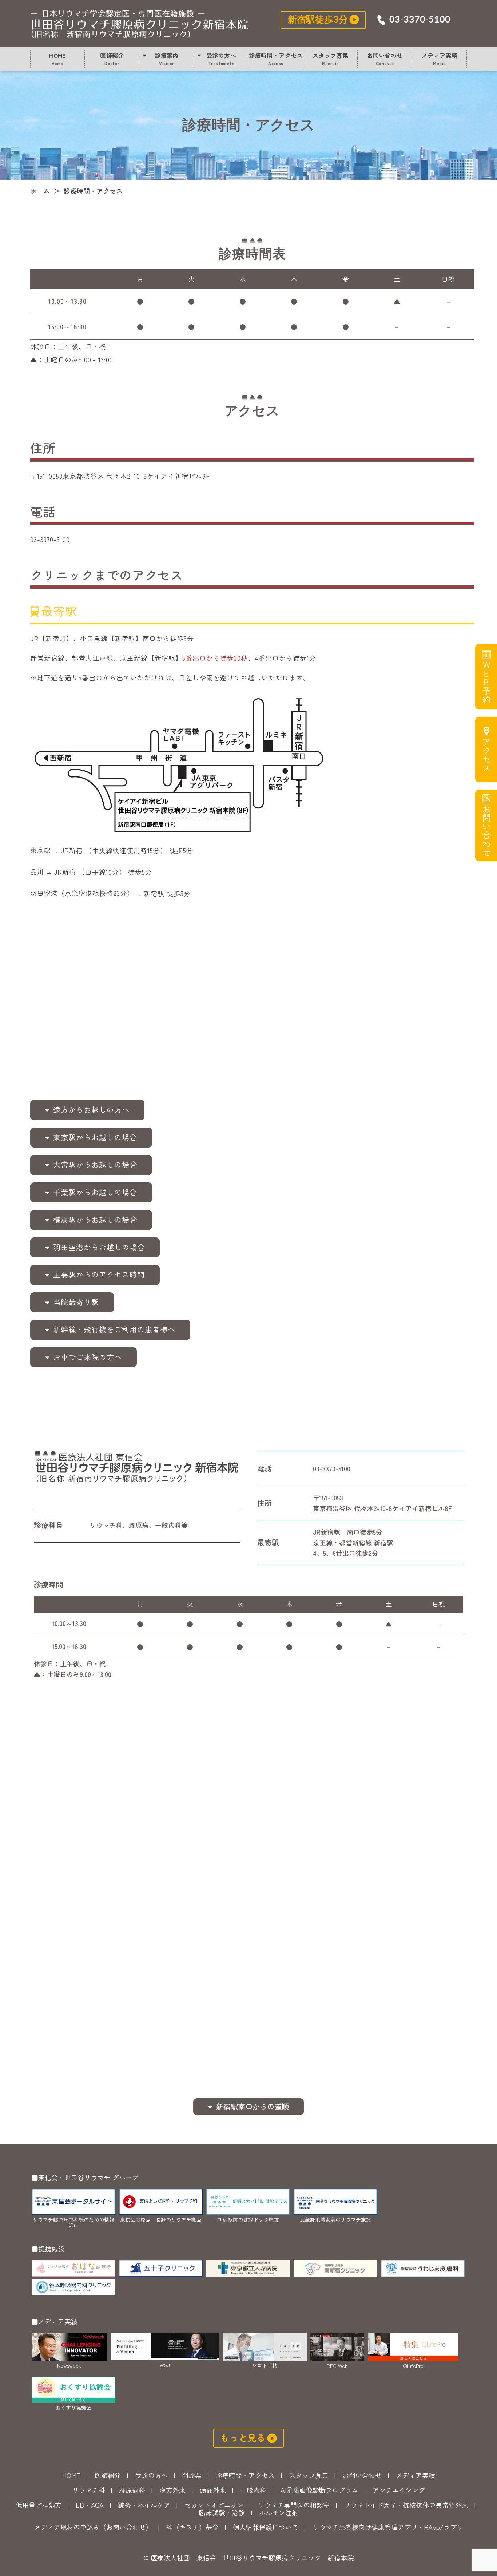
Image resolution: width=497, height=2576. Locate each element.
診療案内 (167, 59)
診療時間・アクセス (139, 24)
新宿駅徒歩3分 (318, 20)
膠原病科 (132, 2490)
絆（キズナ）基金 (192, 2527)
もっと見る (243, 2437)
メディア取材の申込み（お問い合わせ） (93, 2527)
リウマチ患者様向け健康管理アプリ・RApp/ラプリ (388, 2527)
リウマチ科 (88, 2490)
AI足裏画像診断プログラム (319, 2490)
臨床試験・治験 (222, 2512)
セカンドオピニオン (214, 2505)
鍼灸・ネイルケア (144, 2505)
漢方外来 (172, 2490)
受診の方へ (221, 59)
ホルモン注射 (279, 2512)
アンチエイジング (399, 2490)
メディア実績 (440, 59)
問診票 (192, 2475)
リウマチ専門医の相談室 (294, 2505)
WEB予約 (486, 682)
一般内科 (253, 2490)
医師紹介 (112, 59)
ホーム (40, 191)
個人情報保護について (266, 2527)
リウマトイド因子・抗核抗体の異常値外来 (406, 2505)
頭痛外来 (213, 2490)
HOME (57, 59)
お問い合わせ (385, 59)
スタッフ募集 (331, 59)
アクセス (486, 755)
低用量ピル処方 (39, 2505)
